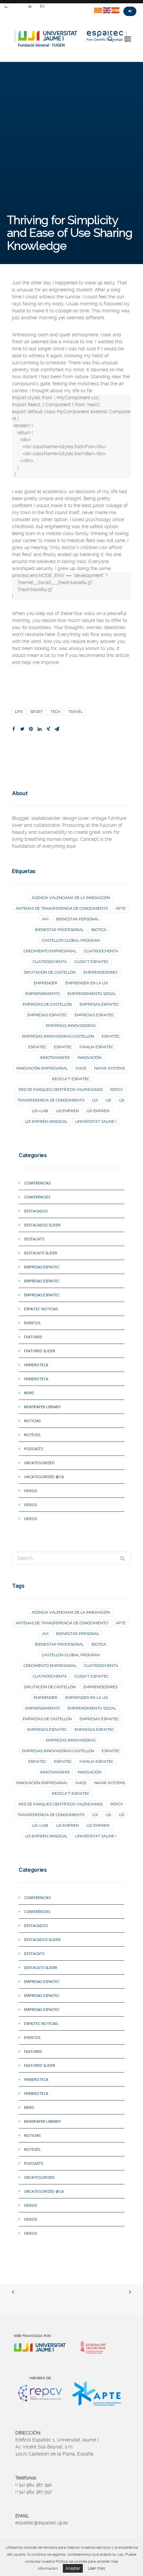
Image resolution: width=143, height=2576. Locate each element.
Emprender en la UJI (86, 983)
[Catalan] (98, 10)
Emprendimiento (43, 994)
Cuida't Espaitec (91, 962)
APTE (121, 908)
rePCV (117, 1090)
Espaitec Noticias (41, 1309)
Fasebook (18, 6)
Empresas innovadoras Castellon (58, 1036)
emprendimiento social (92, 994)
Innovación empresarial (42, 1068)
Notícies (32, 1435)
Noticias (32, 1421)
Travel (75, 712)
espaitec (111, 1036)
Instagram (30, 6)
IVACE (81, 1068)
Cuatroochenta (101, 951)
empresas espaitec (99, 1004)
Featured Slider (40, 1351)
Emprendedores (100, 972)
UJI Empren (67, 1111)
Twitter (6, 6)
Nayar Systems (110, 1068)
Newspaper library (42, 1407)
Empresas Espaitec (42, 1267)
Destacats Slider (41, 1253)
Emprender (46, 983)
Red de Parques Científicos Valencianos (61, 1090)
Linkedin (42, 6)
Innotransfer (55, 1058)
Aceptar (73, 2568)
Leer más (96, 2568)
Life (19, 712)
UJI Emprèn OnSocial (46, 1122)
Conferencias (37, 1183)
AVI (45, 919)
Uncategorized (39, 1463)
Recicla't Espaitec (71, 1079)
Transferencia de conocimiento (51, 1100)
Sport (37, 712)
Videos (30, 1491)
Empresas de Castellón (47, 1004)
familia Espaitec (96, 1047)
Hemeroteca (36, 1365)
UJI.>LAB (40, 1111)
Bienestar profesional (59, 930)
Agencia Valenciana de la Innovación (71, 898)
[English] (107, 10)
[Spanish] (116, 10)
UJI (95, 1100)
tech (56, 712)
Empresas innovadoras (71, 1026)
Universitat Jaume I (96, 1122)
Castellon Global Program (71, 940)
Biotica (99, 930)
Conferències (37, 1197)
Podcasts (33, 1449)
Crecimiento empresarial (50, 951)
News (29, 1393)
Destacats (34, 1239)
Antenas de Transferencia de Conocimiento (62, 908)
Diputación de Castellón (50, 972)
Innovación (89, 1058)
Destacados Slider (42, 1225)
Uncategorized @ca (44, 1477)
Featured (33, 1337)
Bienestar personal (78, 919)
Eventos (32, 1323)
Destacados (36, 1211)
